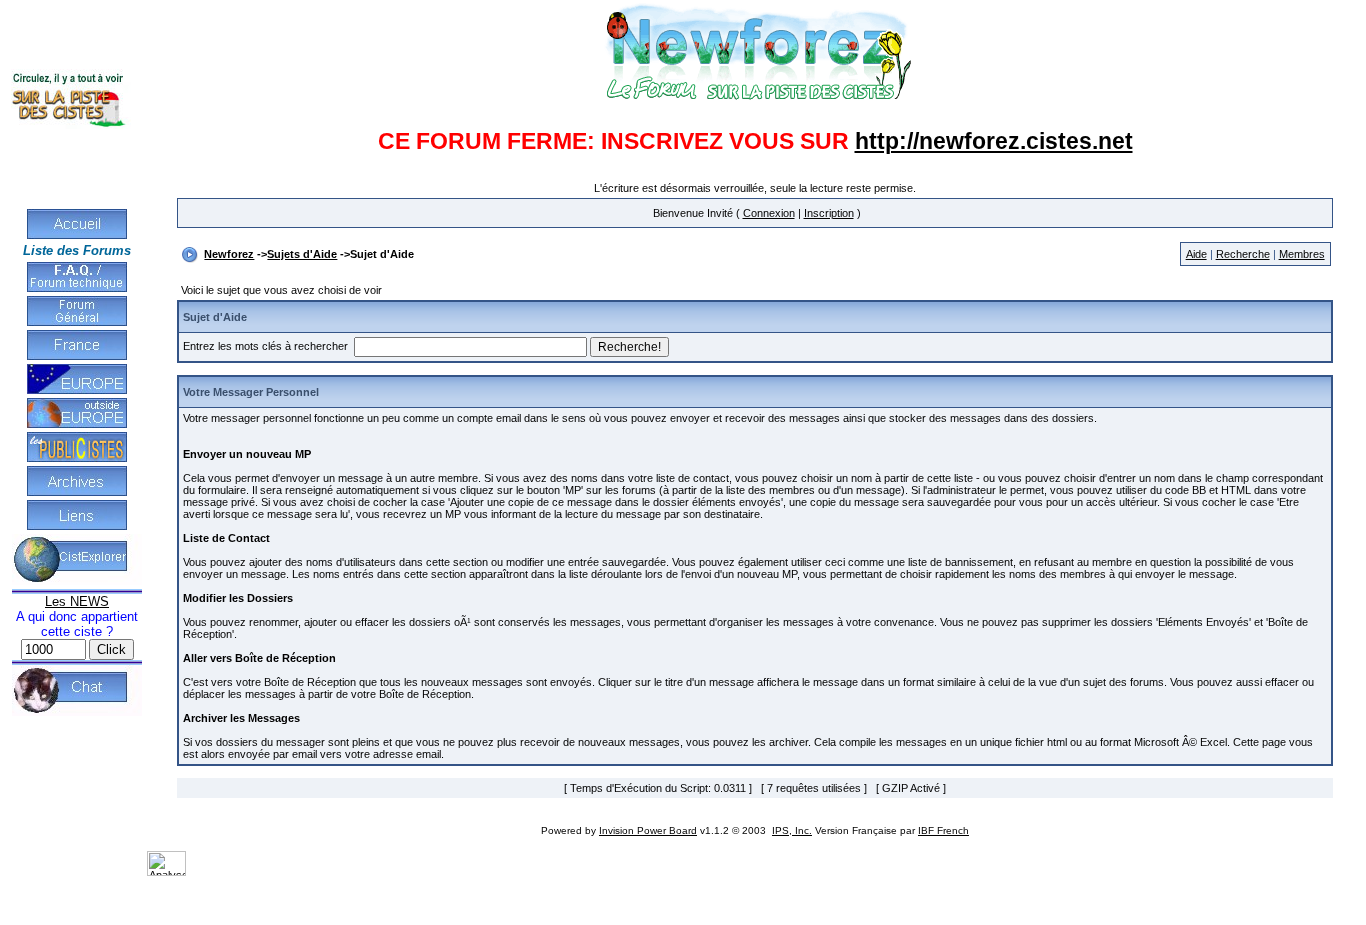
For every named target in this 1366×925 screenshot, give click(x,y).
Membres (1302, 254)
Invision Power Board (648, 830)
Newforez (229, 254)
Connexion (769, 213)
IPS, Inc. (792, 830)
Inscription (829, 213)
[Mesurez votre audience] (166, 872)
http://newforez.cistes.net (994, 141)
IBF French (943, 830)
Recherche (1243, 254)
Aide (1196, 254)
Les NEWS (77, 601)
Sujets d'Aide (302, 254)
